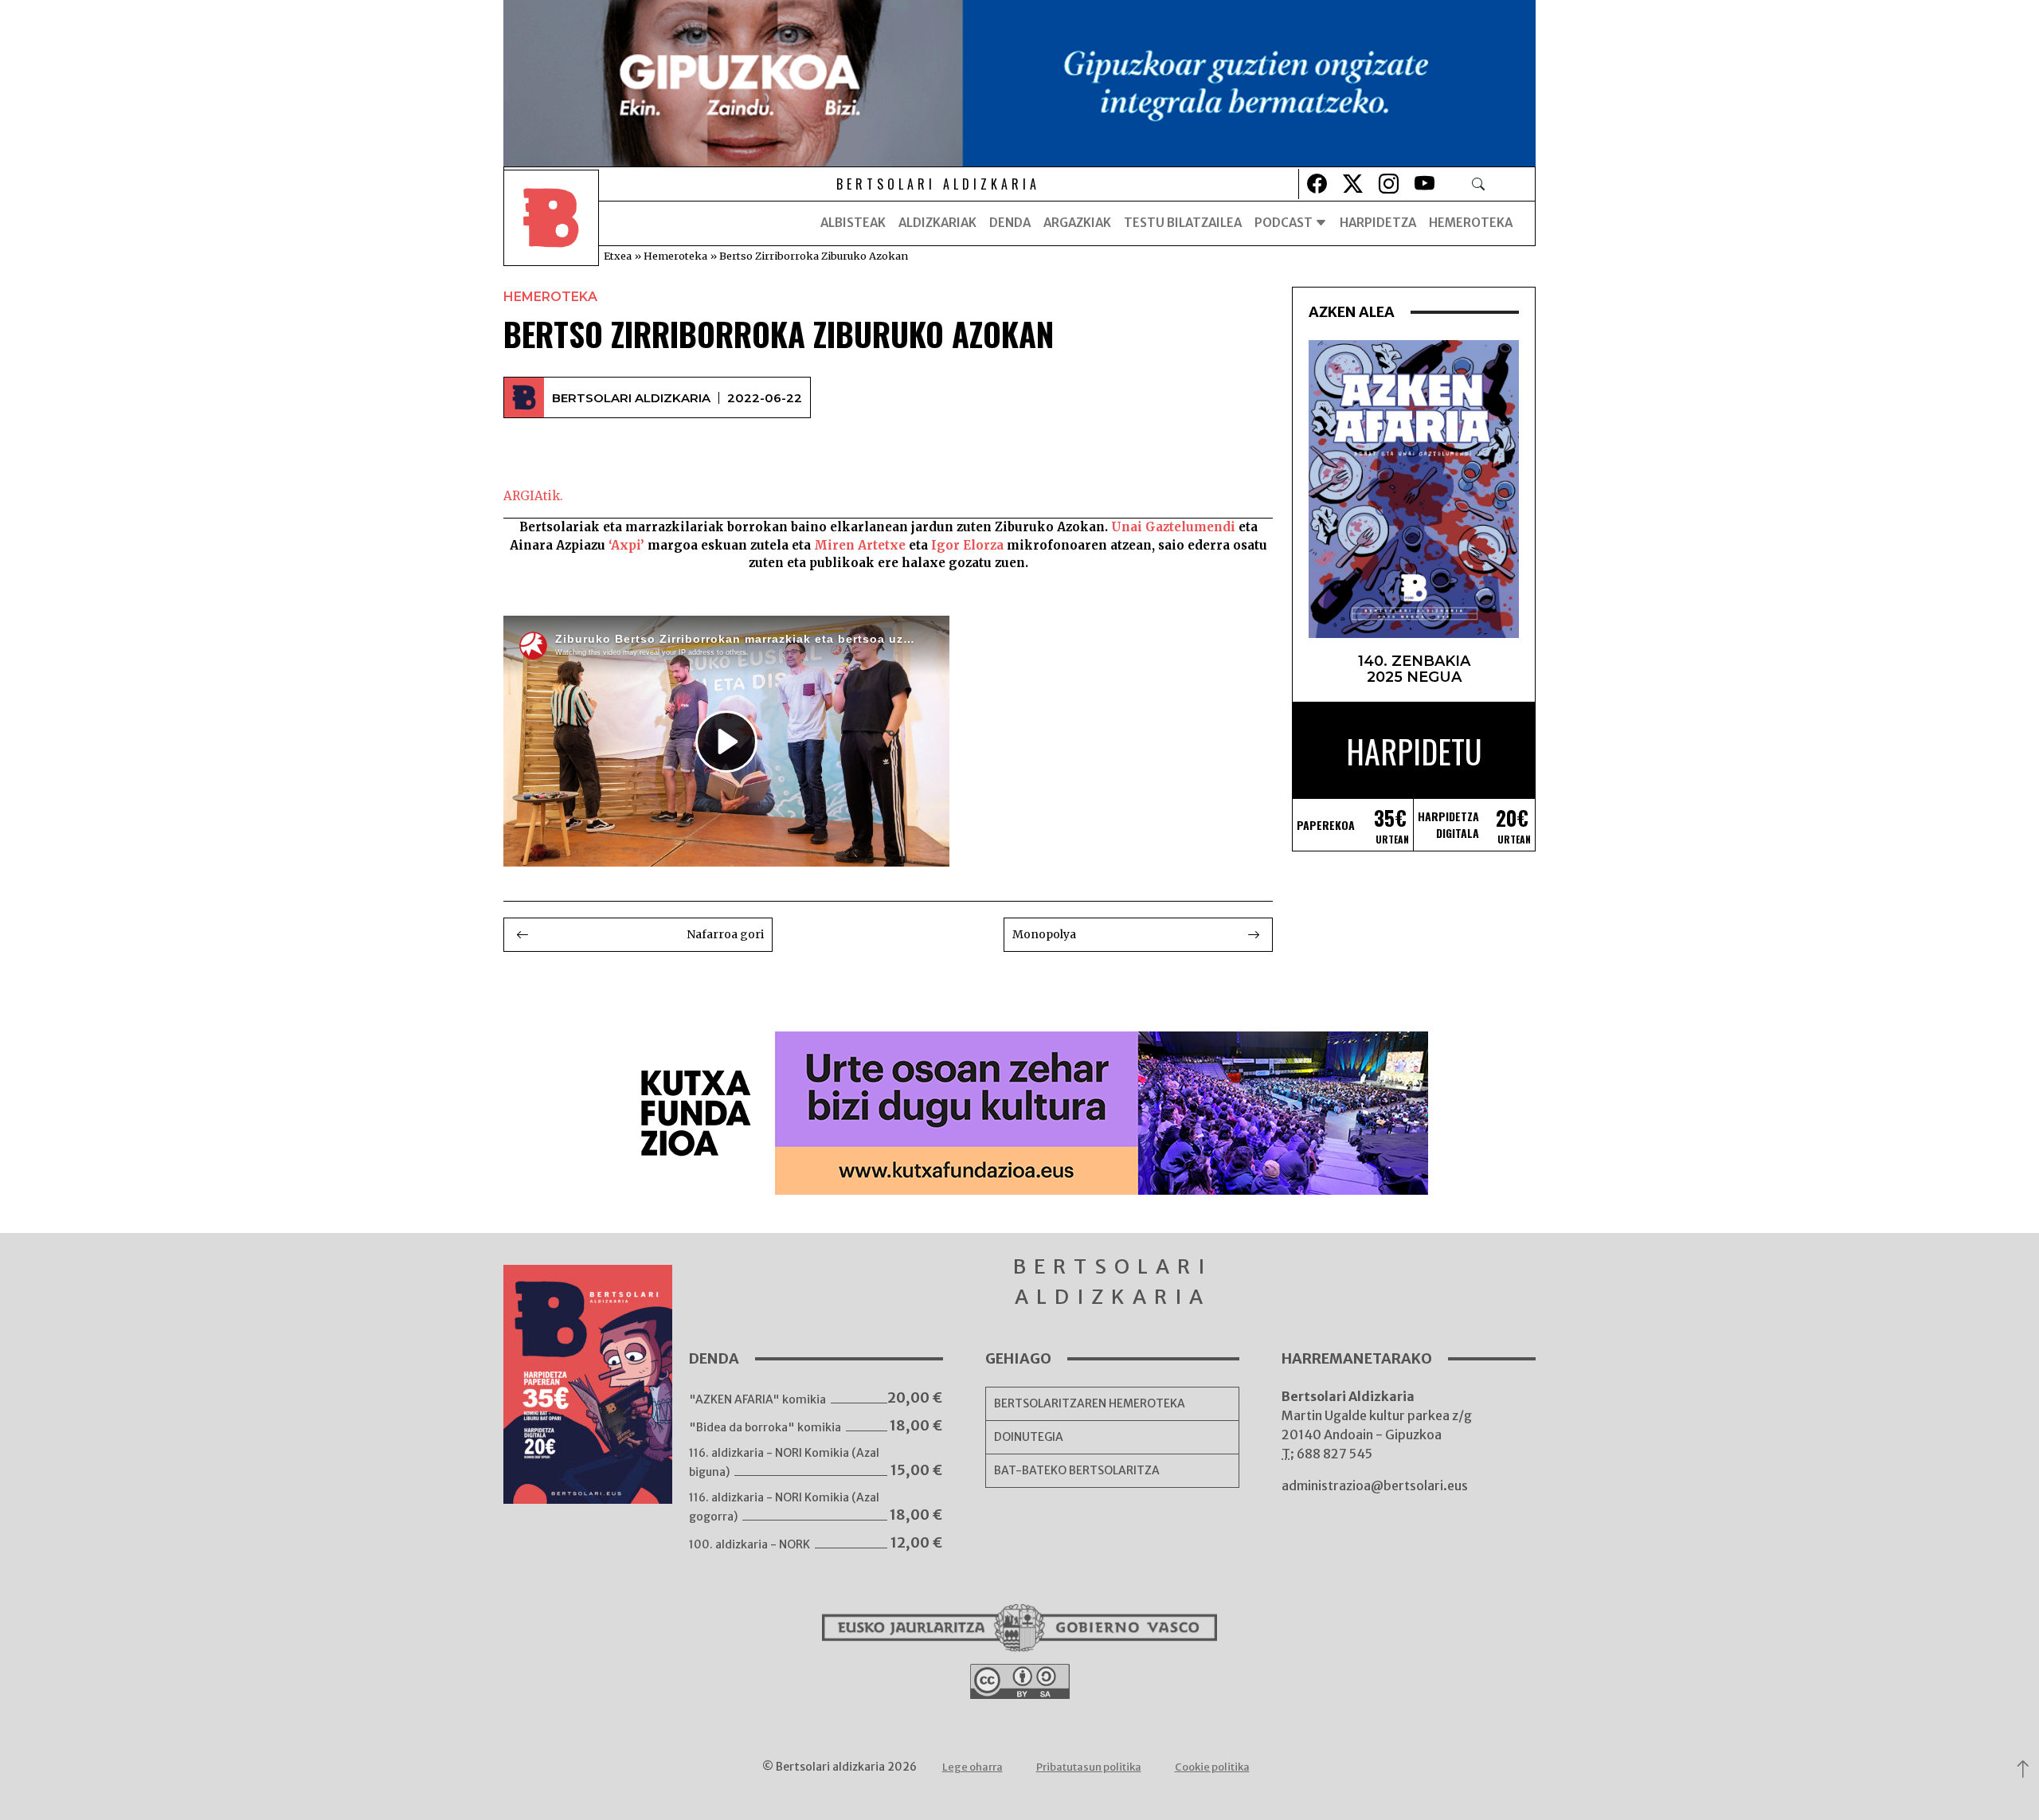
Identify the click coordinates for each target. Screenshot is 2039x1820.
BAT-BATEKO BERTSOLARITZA (1077, 1470)
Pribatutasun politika (1089, 1767)
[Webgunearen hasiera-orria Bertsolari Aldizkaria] (551, 223)
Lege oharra (973, 1767)
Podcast (1285, 223)
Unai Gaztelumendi (1173, 527)
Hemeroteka (1471, 223)
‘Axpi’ (626, 545)
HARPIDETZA (1378, 223)
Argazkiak (1077, 223)
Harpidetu (1414, 751)
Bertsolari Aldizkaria (631, 398)
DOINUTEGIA (1029, 1437)
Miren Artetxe (860, 545)
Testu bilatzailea (1183, 223)
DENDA (1010, 223)
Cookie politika (1212, 1767)
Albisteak (853, 223)
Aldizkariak (937, 223)
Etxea (618, 256)
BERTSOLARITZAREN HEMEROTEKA (1090, 1403)
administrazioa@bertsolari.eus (1375, 1485)
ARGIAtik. (533, 496)
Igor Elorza (967, 545)
